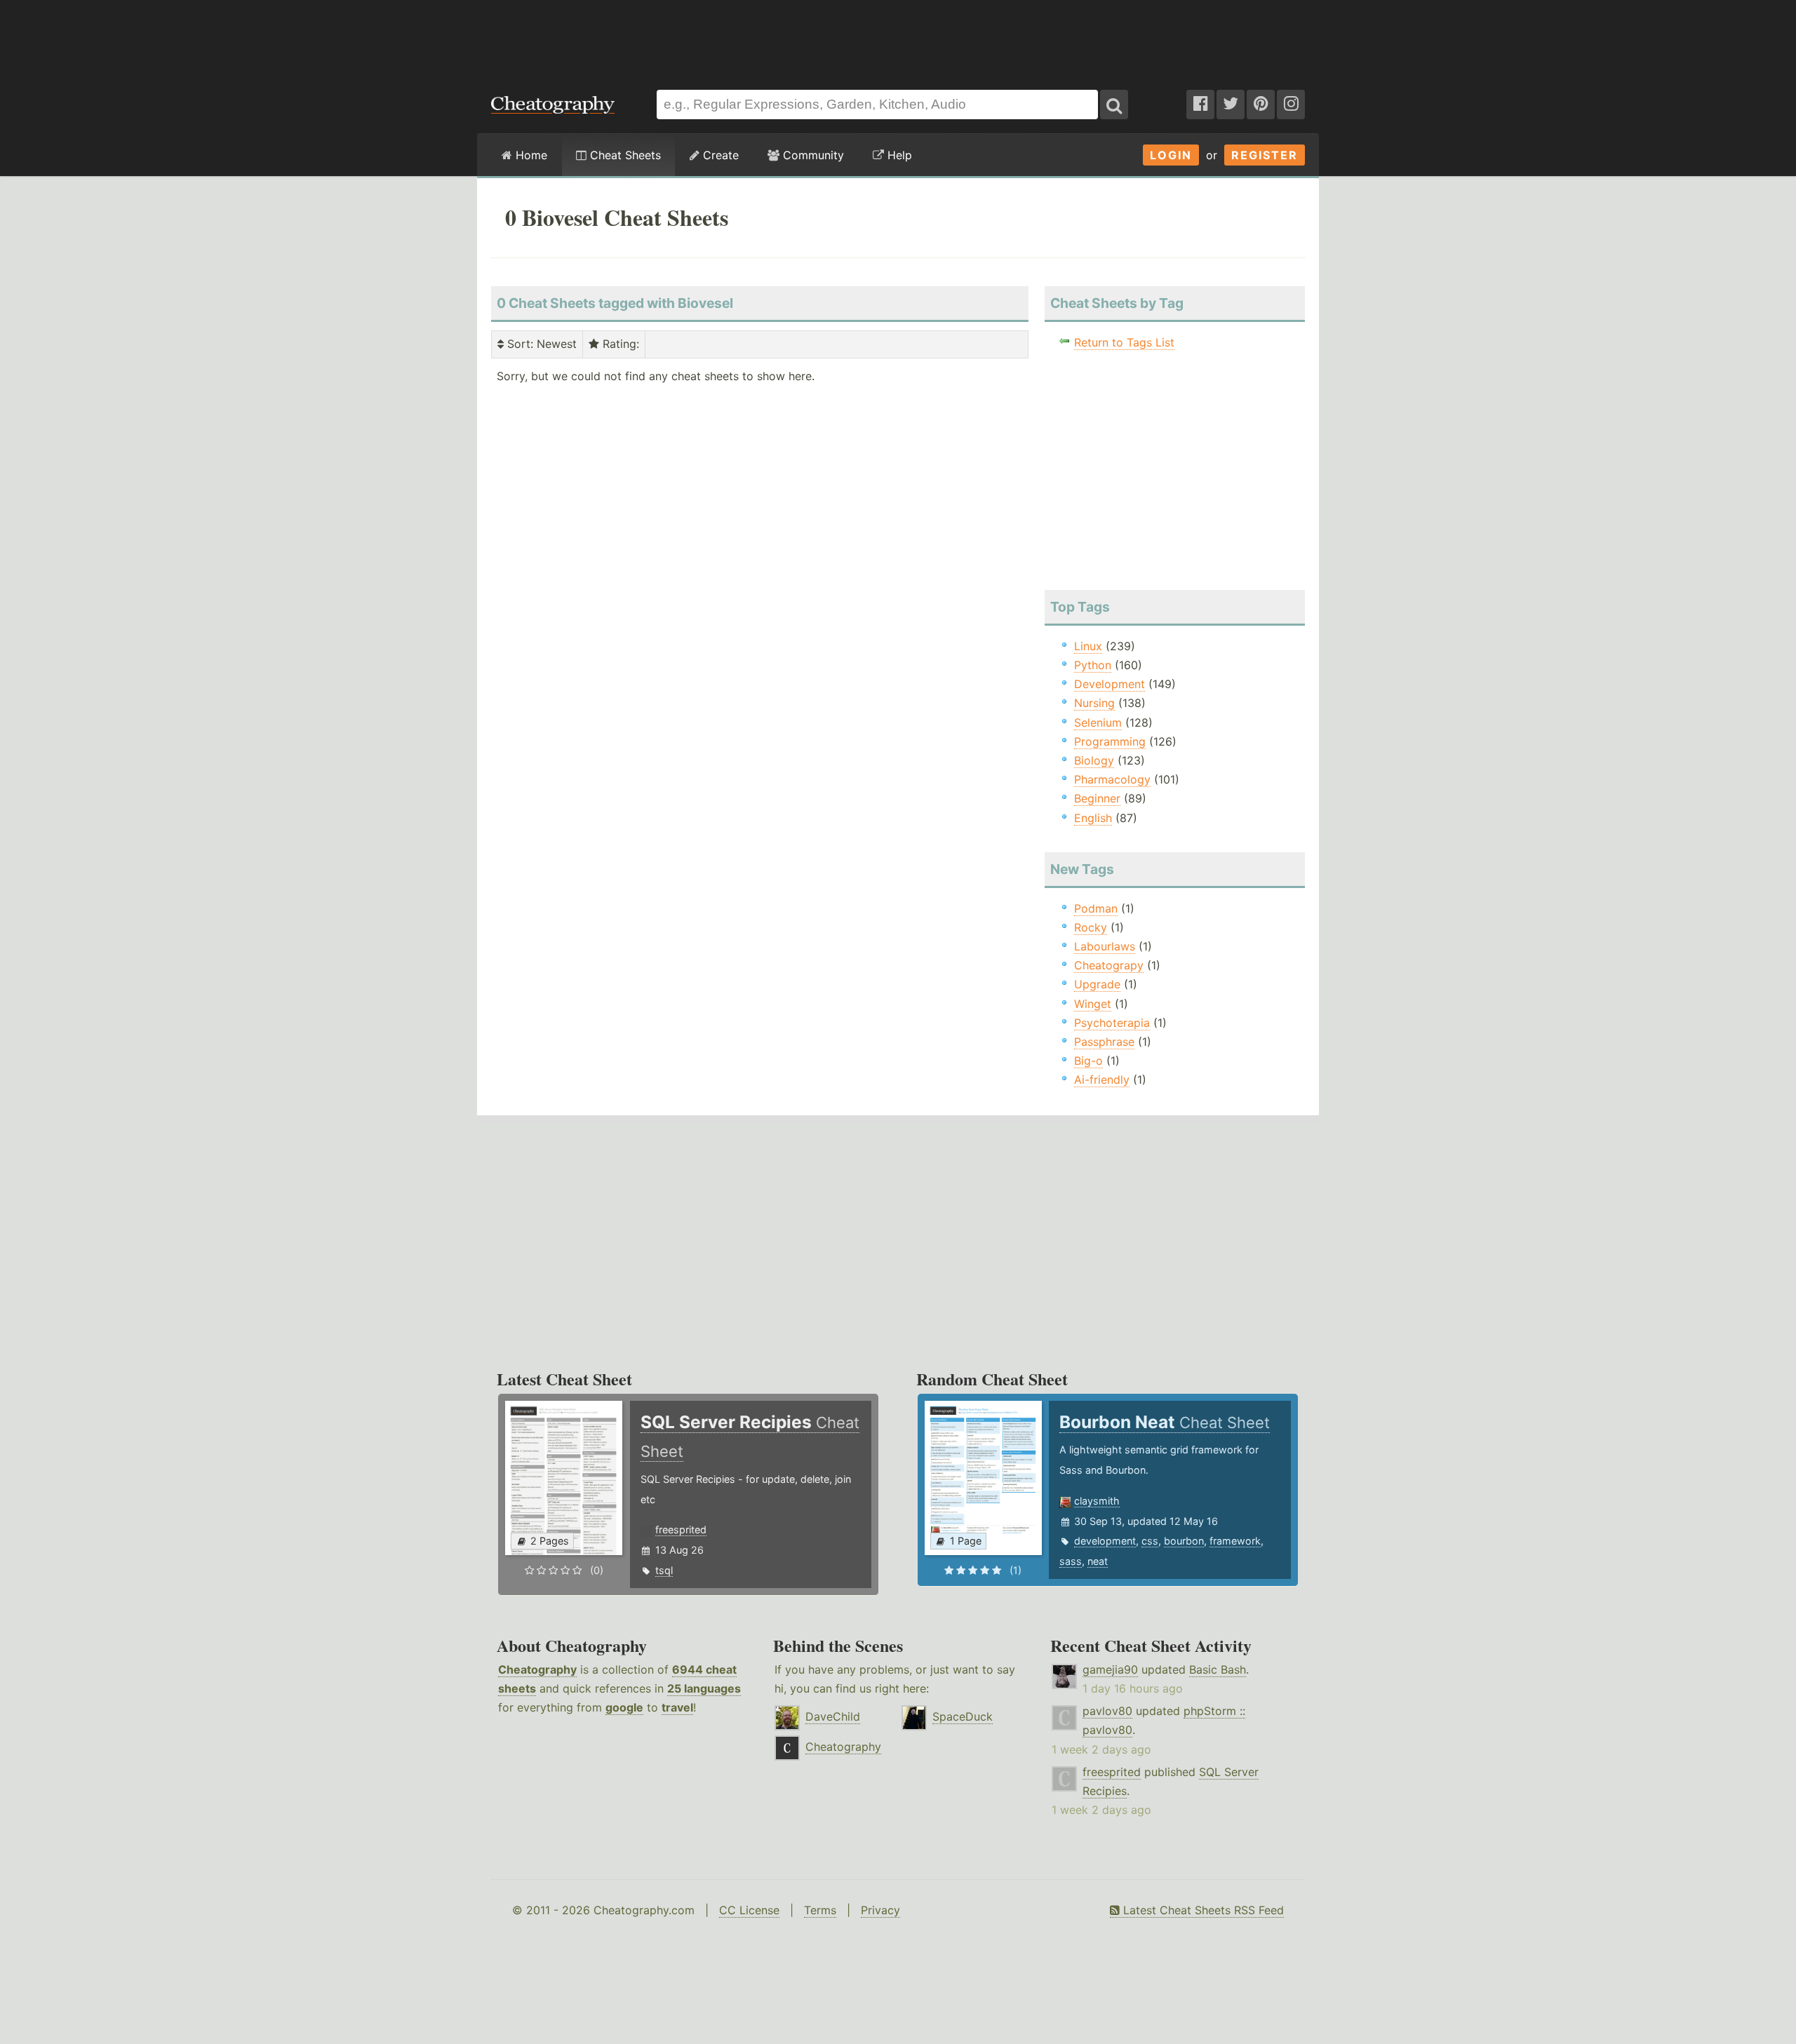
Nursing (1094, 703)
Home (530, 155)
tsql (664, 1570)
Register (1265, 155)
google (624, 1707)
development (1105, 1541)
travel (677, 1707)
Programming (1110, 741)
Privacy (880, 1910)
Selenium (1098, 722)
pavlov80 (1107, 1711)
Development (1110, 684)
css (1150, 1541)
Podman (1096, 908)
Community (812, 155)
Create (719, 155)
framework (1235, 1541)
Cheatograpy (1109, 965)
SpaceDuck (963, 1716)
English (1093, 818)
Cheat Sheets (624, 155)
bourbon (1184, 1541)
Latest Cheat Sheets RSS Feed (1202, 1910)
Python (1093, 665)
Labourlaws (1105, 946)
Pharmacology (1112, 779)
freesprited (681, 1529)
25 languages (704, 1688)
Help (898, 155)
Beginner (1097, 798)
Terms (820, 1910)
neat (1098, 1561)
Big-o (1088, 1061)
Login (1171, 155)
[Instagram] (1291, 105)
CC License (749, 1910)
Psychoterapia (1112, 1023)
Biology (1094, 760)
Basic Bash (1218, 1669)
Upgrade (1097, 984)
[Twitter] (1231, 105)
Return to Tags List (1124, 342)
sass (1071, 1561)
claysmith (1097, 1501)
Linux (1088, 646)
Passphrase (1104, 1042)
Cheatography (537, 1669)
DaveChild (833, 1716)
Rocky (1091, 927)
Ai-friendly (1102, 1080)
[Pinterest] (1261, 105)
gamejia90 (1110, 1669)
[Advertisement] (898, 38)
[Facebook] (1200, 105)
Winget (1093, 1004)
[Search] (1114, 105)
